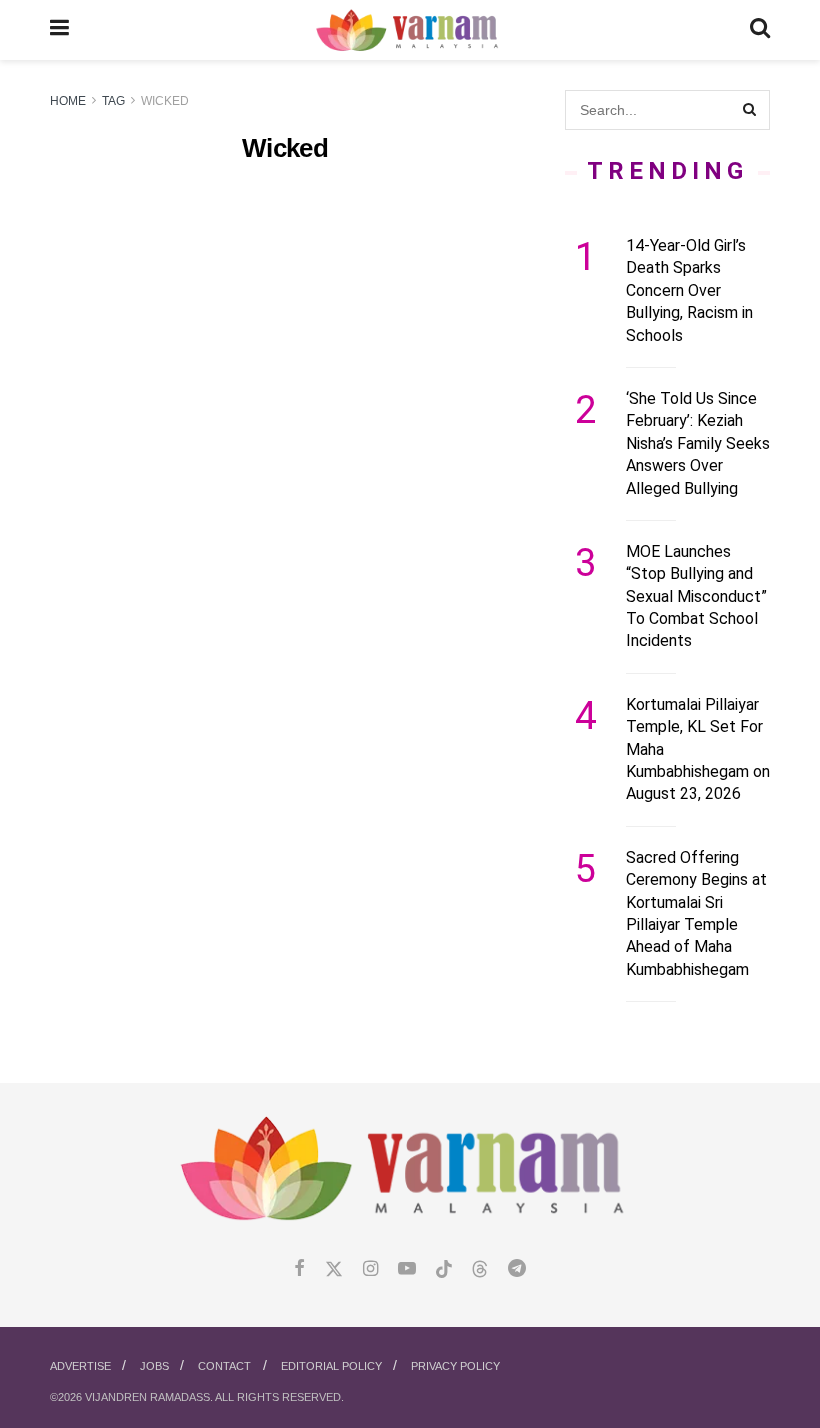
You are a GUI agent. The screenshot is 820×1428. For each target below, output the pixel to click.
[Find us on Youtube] (407, 1269)
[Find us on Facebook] (299, 1269)
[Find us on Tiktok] (444, 1270)
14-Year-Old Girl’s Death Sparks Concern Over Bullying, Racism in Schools (689, 290)
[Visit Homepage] (409, 30)
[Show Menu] (59, 30)
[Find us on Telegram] (517, 1269)
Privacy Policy (455, 1366)
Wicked (165, 101)
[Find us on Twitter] (334, 1269)
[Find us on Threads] (480, 1270)
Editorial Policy (331, 1366)
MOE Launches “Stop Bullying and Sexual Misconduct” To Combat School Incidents (696, 596)
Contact (224, 1366)
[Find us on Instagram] (370, 1269)
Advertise (80, 1366)
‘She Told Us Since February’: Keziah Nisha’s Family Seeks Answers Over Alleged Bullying (698, 443)
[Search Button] (760, 30)
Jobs (154, 1366)
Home (68, 101)
